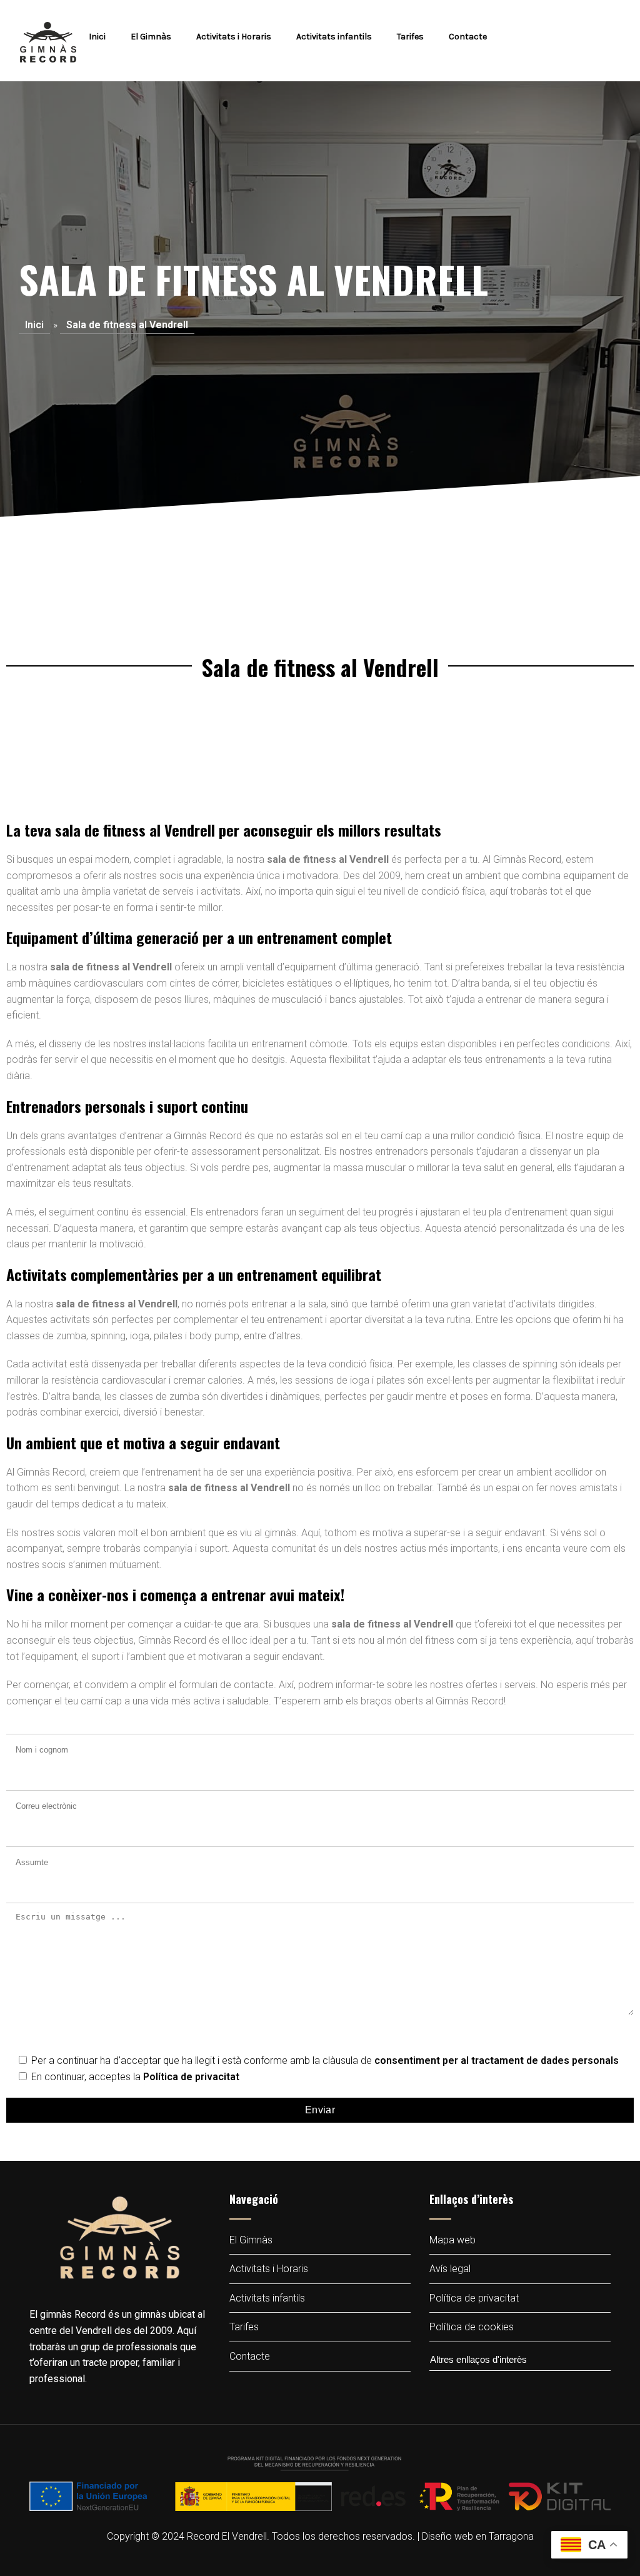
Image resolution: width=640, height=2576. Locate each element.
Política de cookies (472, 2327)
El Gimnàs (151, 37)
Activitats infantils (334, 37)
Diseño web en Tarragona (478, 2536)
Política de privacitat (191, 2077)
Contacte (468, 37)
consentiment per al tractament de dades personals (497, 2060)
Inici (97, 37)
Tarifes (410, 37)
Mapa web (452, 2240)
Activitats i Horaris (234, 37)
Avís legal (450, 2269)
